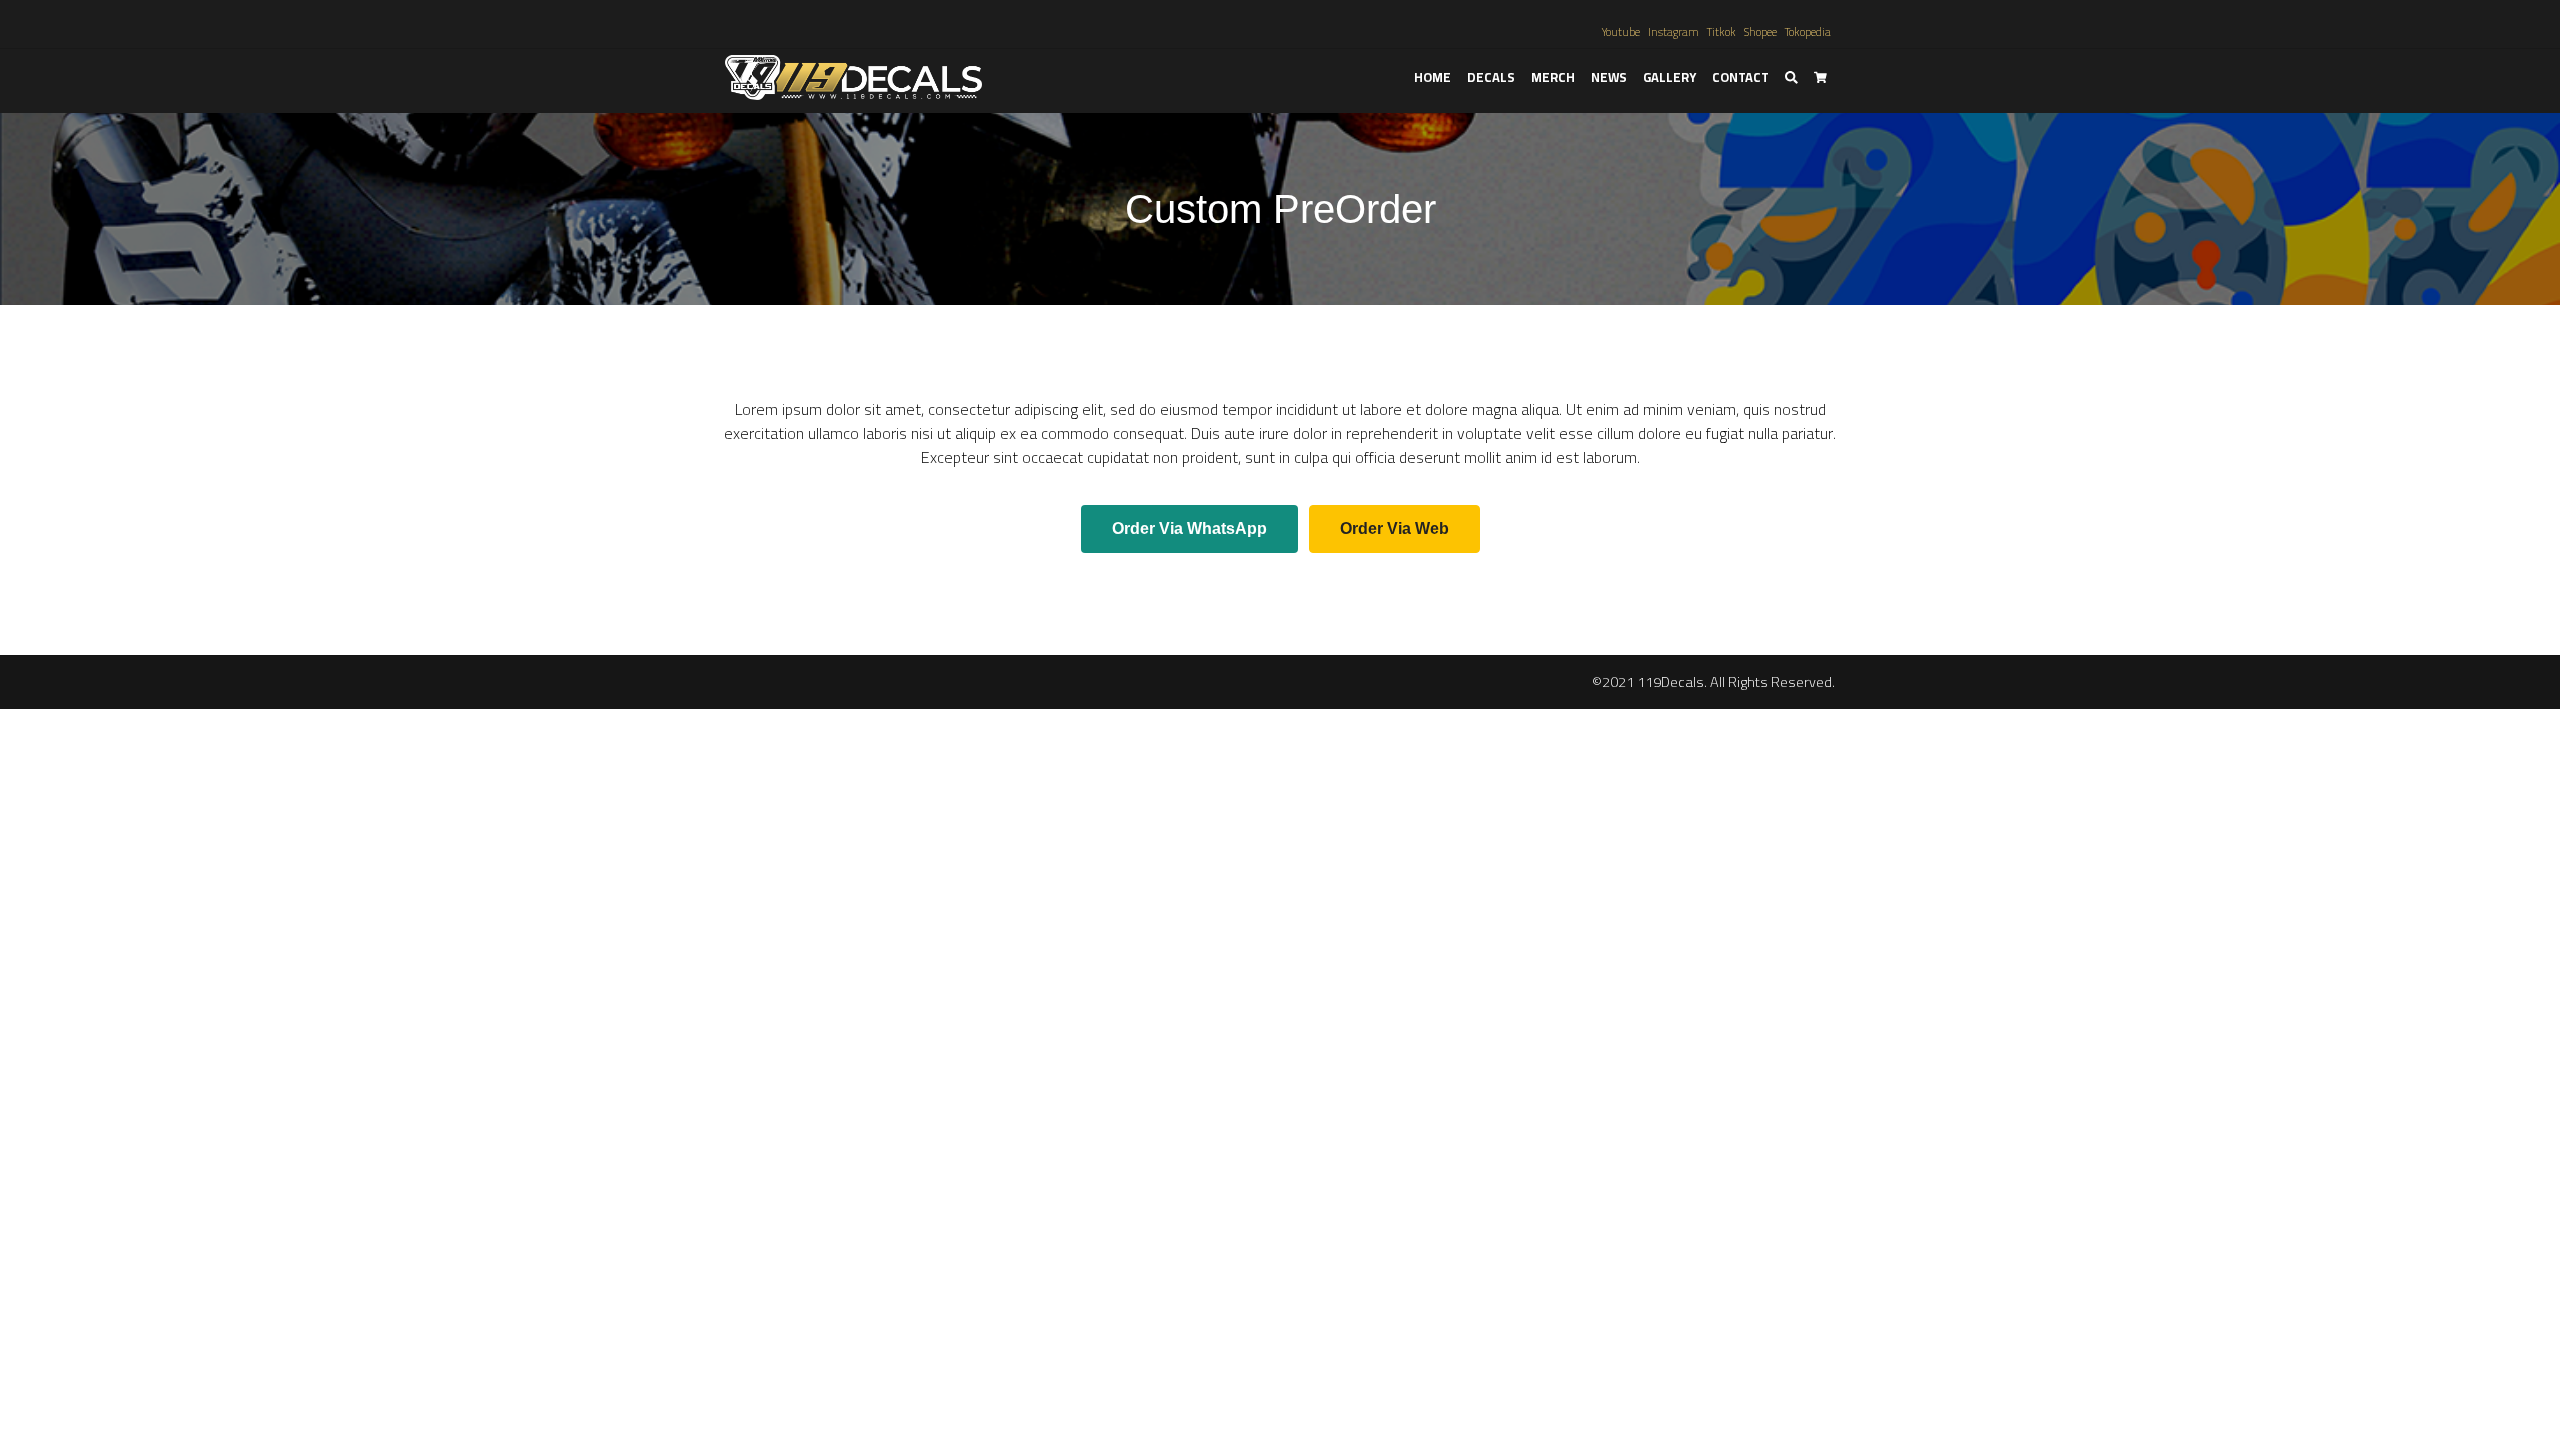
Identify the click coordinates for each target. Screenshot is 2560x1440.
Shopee (1760, 31)
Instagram (1673, 31)
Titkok (1721, 31)
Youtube (1621, 31)
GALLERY (1669, 77)
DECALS (1491, 77)
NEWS (1609, 77)
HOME (1432, 77)
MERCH (1553, 77)
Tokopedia (1808, 31)
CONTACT (1740, 77)
